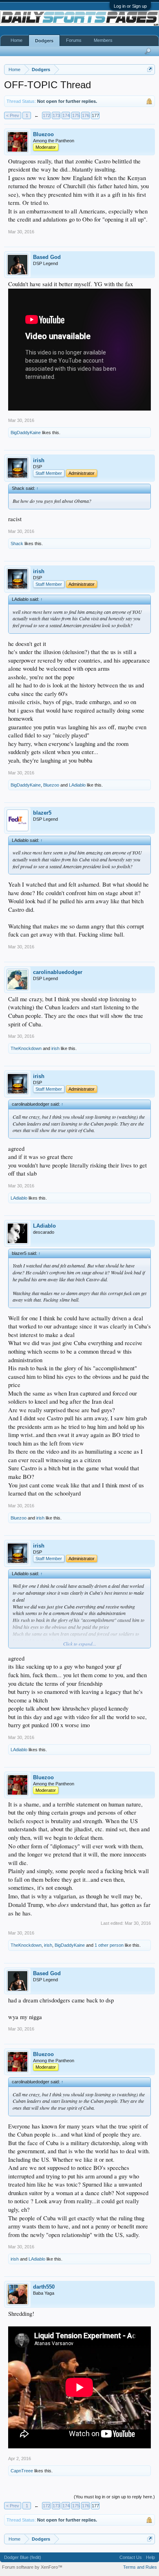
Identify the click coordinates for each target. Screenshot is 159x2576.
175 (76, 115)
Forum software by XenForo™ (32, 2567)
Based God (47, 257)
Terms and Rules (140, 2567)
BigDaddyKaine (26, 433)
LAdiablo (77, 785)
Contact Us (131, 2557)
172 (46, 115)
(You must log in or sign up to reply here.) (114, 2497)
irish (39, 460)
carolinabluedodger (58, 972)
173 (56, 115)
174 (66, 115)
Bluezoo (43, 134)
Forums (74, 40)
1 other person (109, 1945)
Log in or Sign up (130, 6)
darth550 (44, 2287)
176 (86, 115)
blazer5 (42, 813)
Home (17, 40)
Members (103, 40)
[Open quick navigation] (150, 69)
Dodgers (44, 41)
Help (150, 2557)
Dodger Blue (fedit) (23, 2557)
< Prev (13, 115)
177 (95, 115)
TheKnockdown (26, 1048)
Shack (17, 543)
